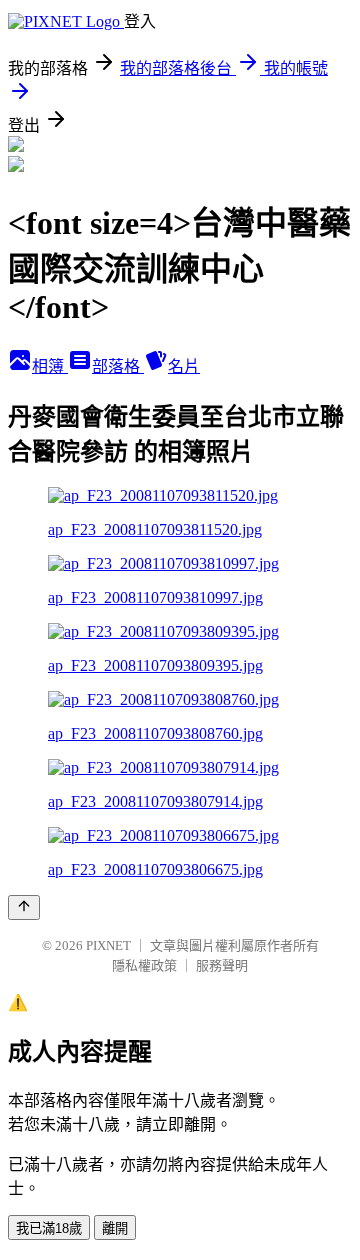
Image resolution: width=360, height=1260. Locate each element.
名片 (184, 366)
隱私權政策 (144, 965)
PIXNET (108, 945)
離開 (115, 1228)
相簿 (50, 366)
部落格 (118, 366)
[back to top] (24, 907)
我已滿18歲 (49, 1228)
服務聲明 (222, 965)
